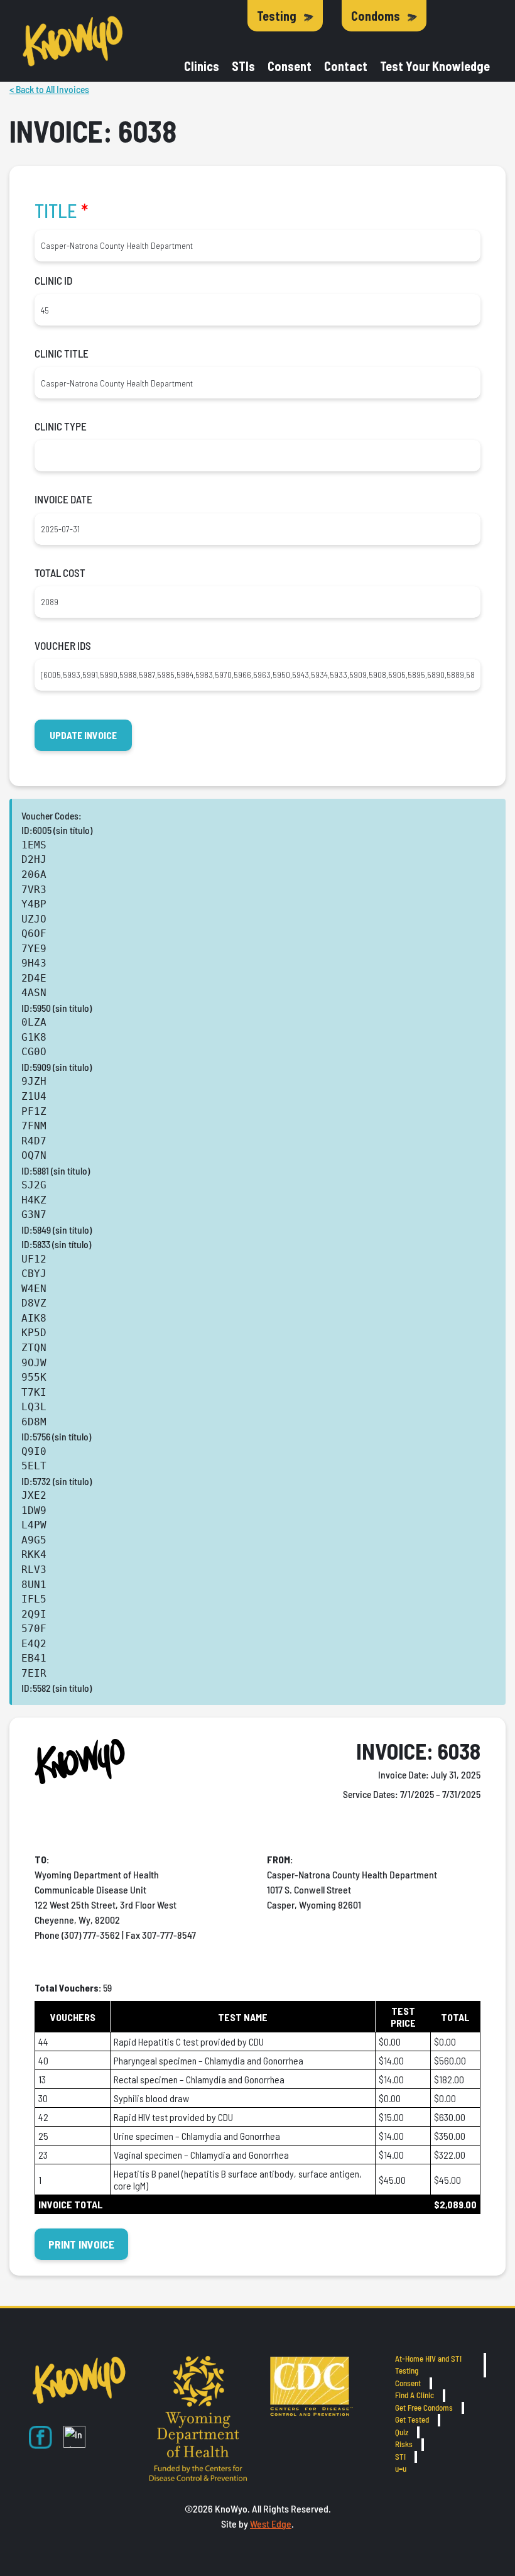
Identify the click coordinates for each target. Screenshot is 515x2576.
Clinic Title (62, 353)
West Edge (271, 2524)
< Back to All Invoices (49, 89)
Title (61, 211)
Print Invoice (81, 2244)
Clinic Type (61, 426)
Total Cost (60, 573)
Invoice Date (63, 499)
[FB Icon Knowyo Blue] (41, 2437)
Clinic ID (53, 280)
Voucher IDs (63, 645)
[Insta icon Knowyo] (74, 2437)
